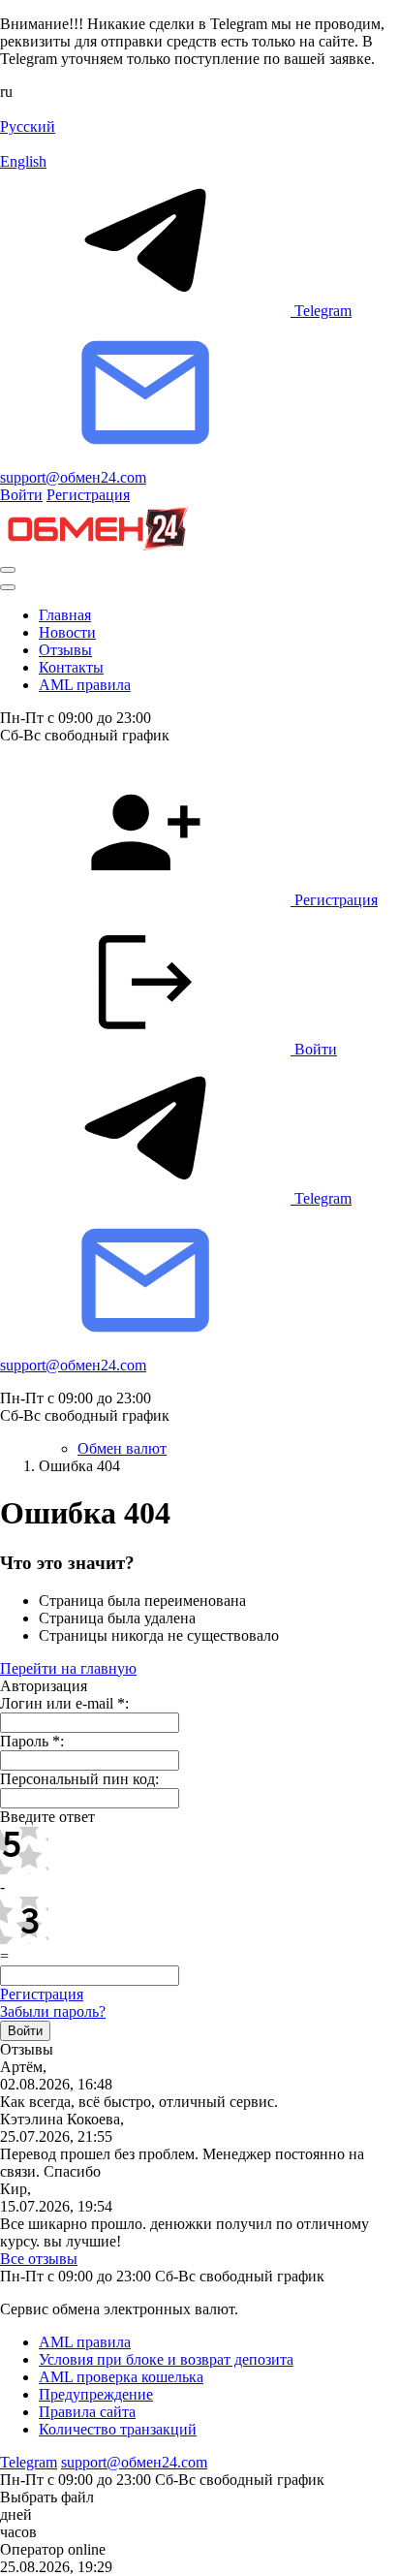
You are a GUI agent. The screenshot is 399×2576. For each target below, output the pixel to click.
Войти (21, 495)
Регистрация (88, 495)
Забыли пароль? (53, 2011)
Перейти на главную (68, 1668)
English (23, 161)
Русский (28, 126)
